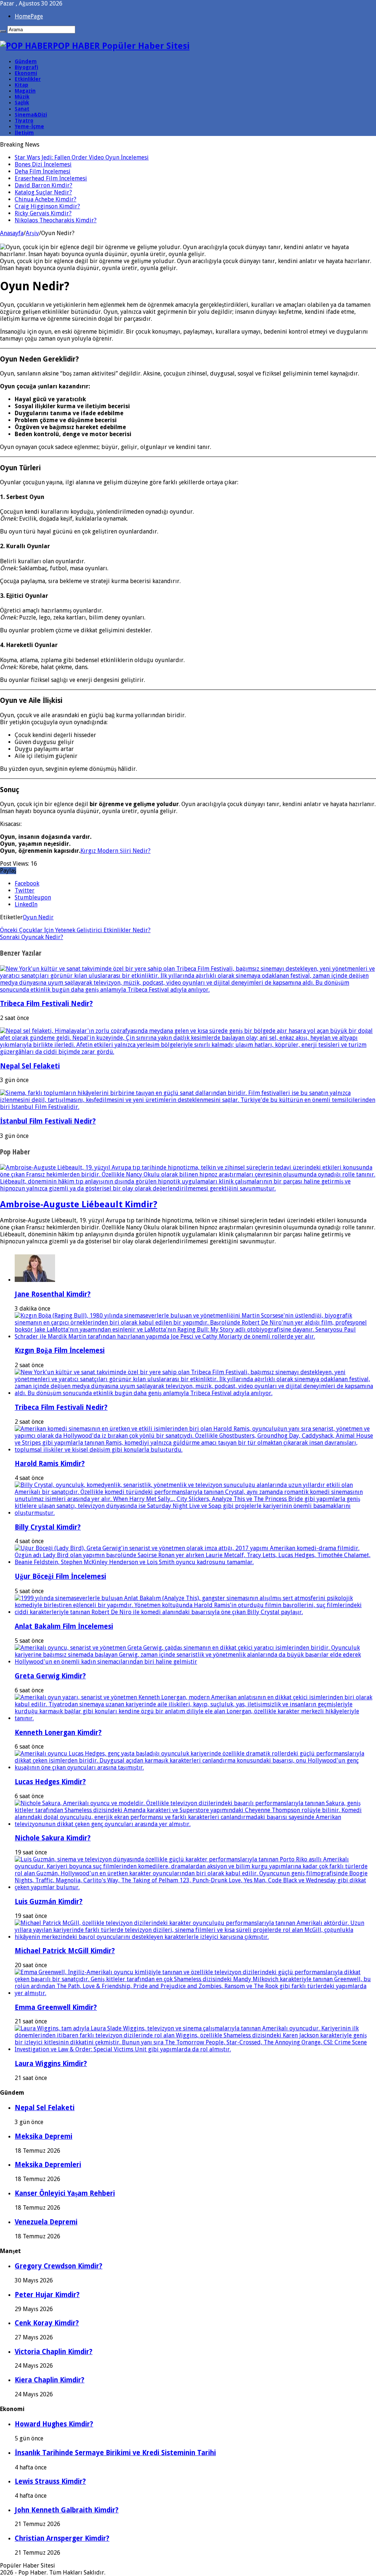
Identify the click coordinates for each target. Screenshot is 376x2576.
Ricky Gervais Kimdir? (43, 213)
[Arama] (3, 31)
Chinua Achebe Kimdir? (46, 199)
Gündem (26, 61)
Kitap (21, 85)
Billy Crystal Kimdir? (48, 1527)
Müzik (22, 97)
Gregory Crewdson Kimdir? (59, 2266)
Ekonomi (26, 73)
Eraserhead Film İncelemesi (51, 178)
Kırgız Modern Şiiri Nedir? (115, 851)
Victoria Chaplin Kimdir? (54, 2352)
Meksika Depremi (44, 2136)
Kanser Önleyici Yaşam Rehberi (65, 2193)
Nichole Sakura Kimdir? (53, 1838)
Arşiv (32, 233)
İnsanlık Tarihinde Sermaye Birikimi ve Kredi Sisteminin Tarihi (115, 2453)
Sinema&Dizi (31, 115)
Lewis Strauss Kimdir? (50, 2481)
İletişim (24, 133)
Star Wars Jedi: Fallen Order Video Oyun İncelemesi (82, 157)
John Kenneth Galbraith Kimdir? (67, 2510)
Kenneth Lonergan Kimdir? (58, 1733)
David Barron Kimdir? (44, 185)
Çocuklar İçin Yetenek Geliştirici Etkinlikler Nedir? (75, 930)
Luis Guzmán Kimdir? (49, 1902)
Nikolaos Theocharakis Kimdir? (56, 220)
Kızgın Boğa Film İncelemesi (60, 1350)
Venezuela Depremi (46, 2222)
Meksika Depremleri (48, 2165)
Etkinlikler (28, 79)
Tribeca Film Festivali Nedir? (46, 1004)
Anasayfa (12, 233)
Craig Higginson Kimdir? (47, 206)
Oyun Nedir (38, 917)
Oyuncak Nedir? (32, 937)
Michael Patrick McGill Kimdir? (65, 1951)
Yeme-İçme (29, 126)
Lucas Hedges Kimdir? (50, 1782)
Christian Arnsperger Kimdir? (62, 2538)
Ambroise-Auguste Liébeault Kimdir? (79, 1204)
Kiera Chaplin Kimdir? (50, 2380)
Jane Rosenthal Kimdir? (53, 1294)
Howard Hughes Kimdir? (54, 2424)
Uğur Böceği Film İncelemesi (60, 1576)
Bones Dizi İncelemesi (43, 164)
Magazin (25, 91)
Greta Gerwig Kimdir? (50, 1676)
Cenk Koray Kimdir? (47, 2323)
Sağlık (22, 103)
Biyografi (26, 67)
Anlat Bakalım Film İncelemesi (64, 1626)
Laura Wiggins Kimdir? (51, 2064)
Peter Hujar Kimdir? (47, 2295)
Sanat (22, 109)
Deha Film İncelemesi (43, 171)
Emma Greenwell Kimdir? (56, 2007)
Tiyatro (24, 121)
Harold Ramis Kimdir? (50, 1464)
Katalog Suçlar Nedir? (43, 192)
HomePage (29, 16)
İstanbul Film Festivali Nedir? (48, 1121)
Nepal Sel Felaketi (30, 1066)
